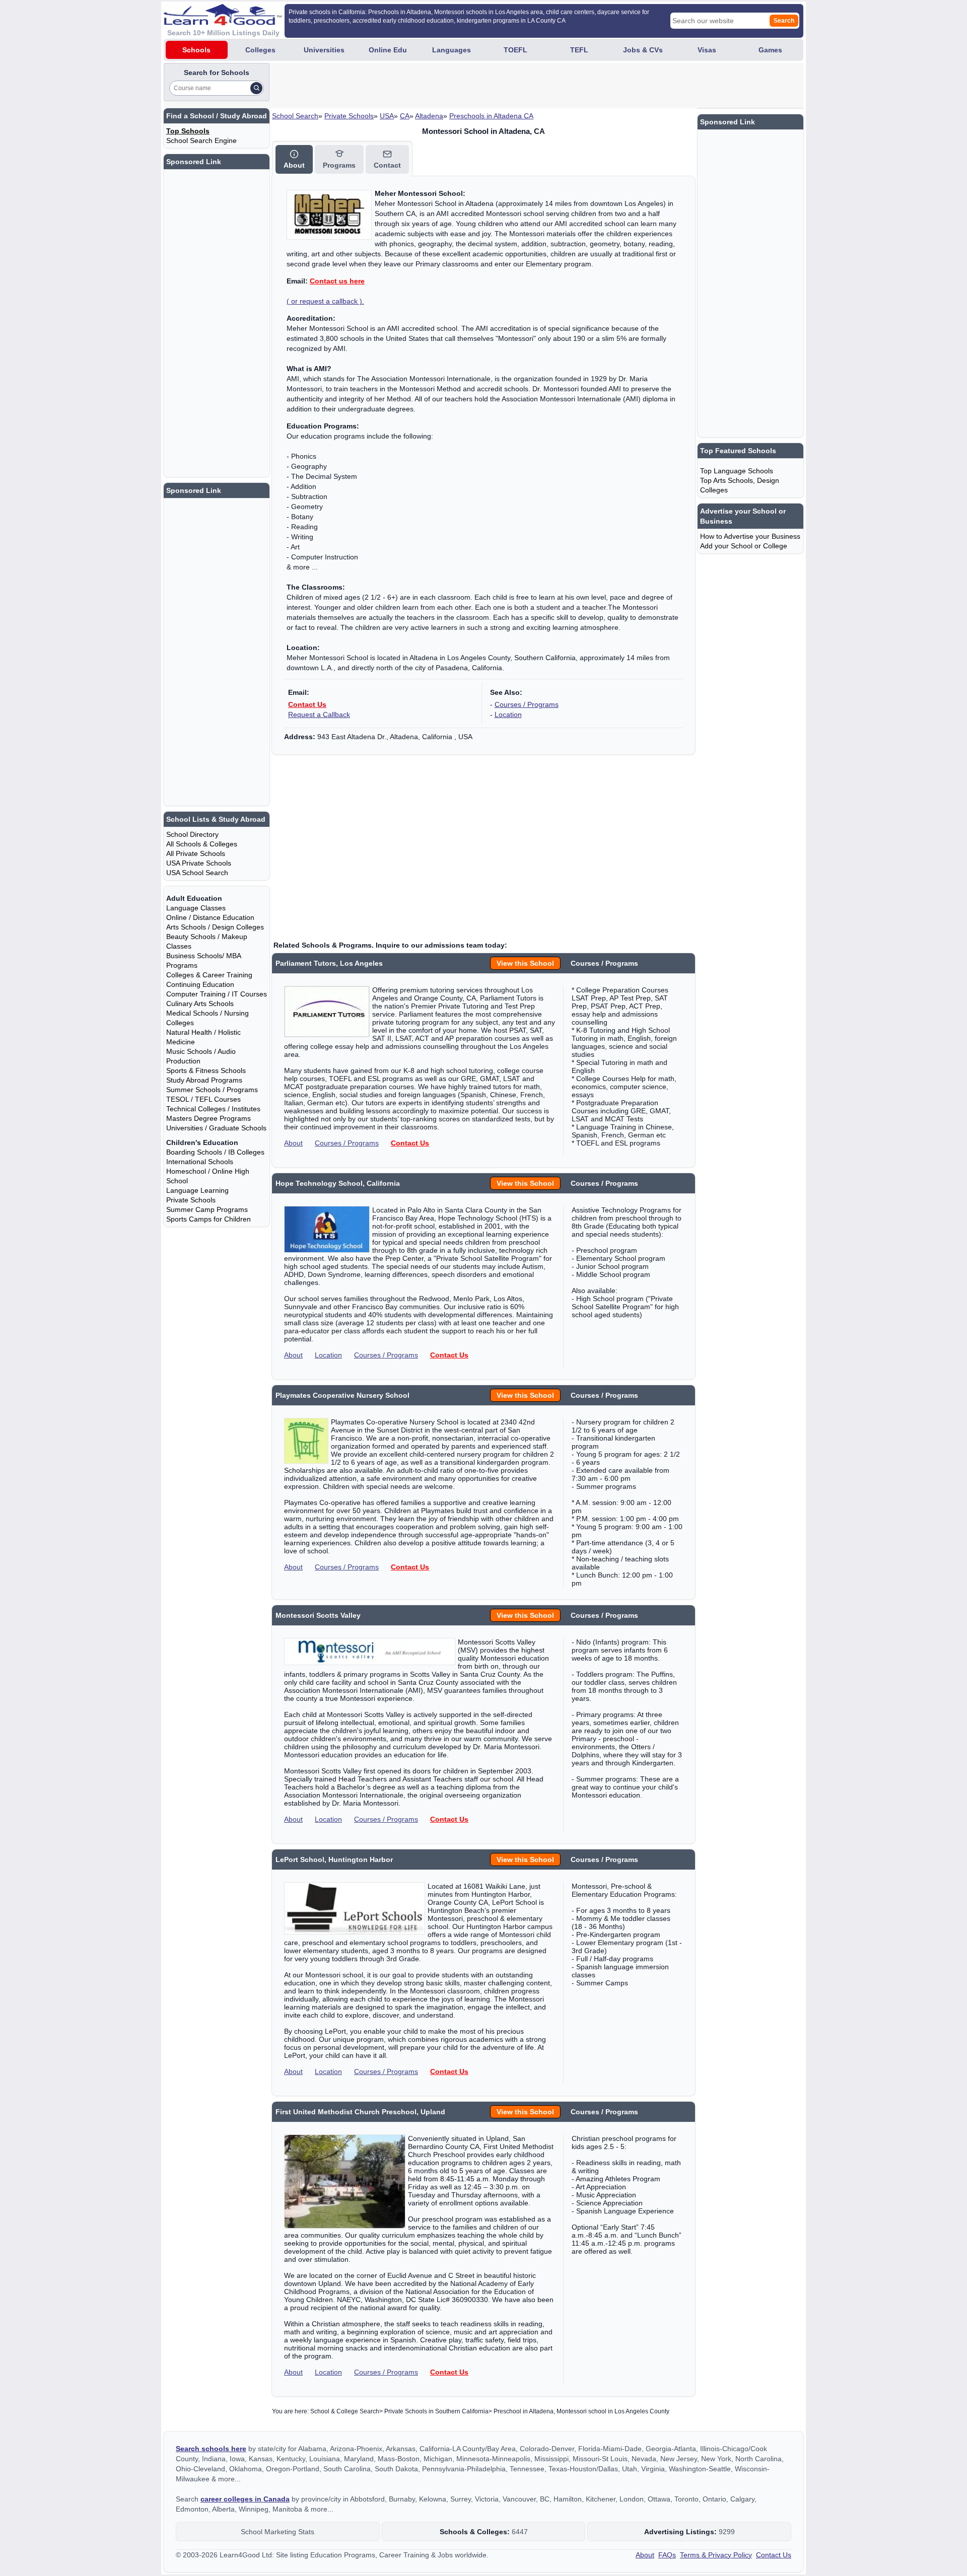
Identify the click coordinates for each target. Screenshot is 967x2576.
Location (508, 714)
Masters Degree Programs (209, 1118)
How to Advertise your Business (750, 536)
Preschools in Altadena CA (491, 116)
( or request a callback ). (325, 301)
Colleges (260, 50)
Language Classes (196, 908)
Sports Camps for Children (209, 1219)
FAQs (667, 2555)
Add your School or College (744, 546)
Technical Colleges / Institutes (213, 1109)
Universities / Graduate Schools (216, 1128)
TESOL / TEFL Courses (203, 1099)
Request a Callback (319, 714)
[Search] (256, 88)
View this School (525, 963)
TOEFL (515, 50)
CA (405, 116)
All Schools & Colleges (202, 844)
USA (387, 116)
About (293, 1143)
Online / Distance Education (210, 917)
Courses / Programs (527, 704)
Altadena (429, 116)
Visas (707, 50)
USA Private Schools (199, 863)
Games (770, 50)
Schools (196, 50)
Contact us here (337, 281)
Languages (452, 50)
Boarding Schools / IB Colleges (215, 1152)
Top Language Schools (737, 471)
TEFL (579, 50)
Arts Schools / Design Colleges (215, 927)
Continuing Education (200, 984)
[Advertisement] (455, 86)
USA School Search (197, 873)
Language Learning (197, 1190)
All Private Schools (196, 853)
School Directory (192, 834)
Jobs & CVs (643, 50)
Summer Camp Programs (207, 1209)
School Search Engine (201, 140)
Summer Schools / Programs (212, 1090)
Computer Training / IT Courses (217, 994)
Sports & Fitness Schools (206, 1070)
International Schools (200, 1162)
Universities (324, 50)
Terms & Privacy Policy (716, 2555)
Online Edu (388, 50)
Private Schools (349, 116)
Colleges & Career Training (209, 975)
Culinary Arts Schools (200, 1004)
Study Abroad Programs (204, 1080)
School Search (295, 116)
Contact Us (307, 704)
